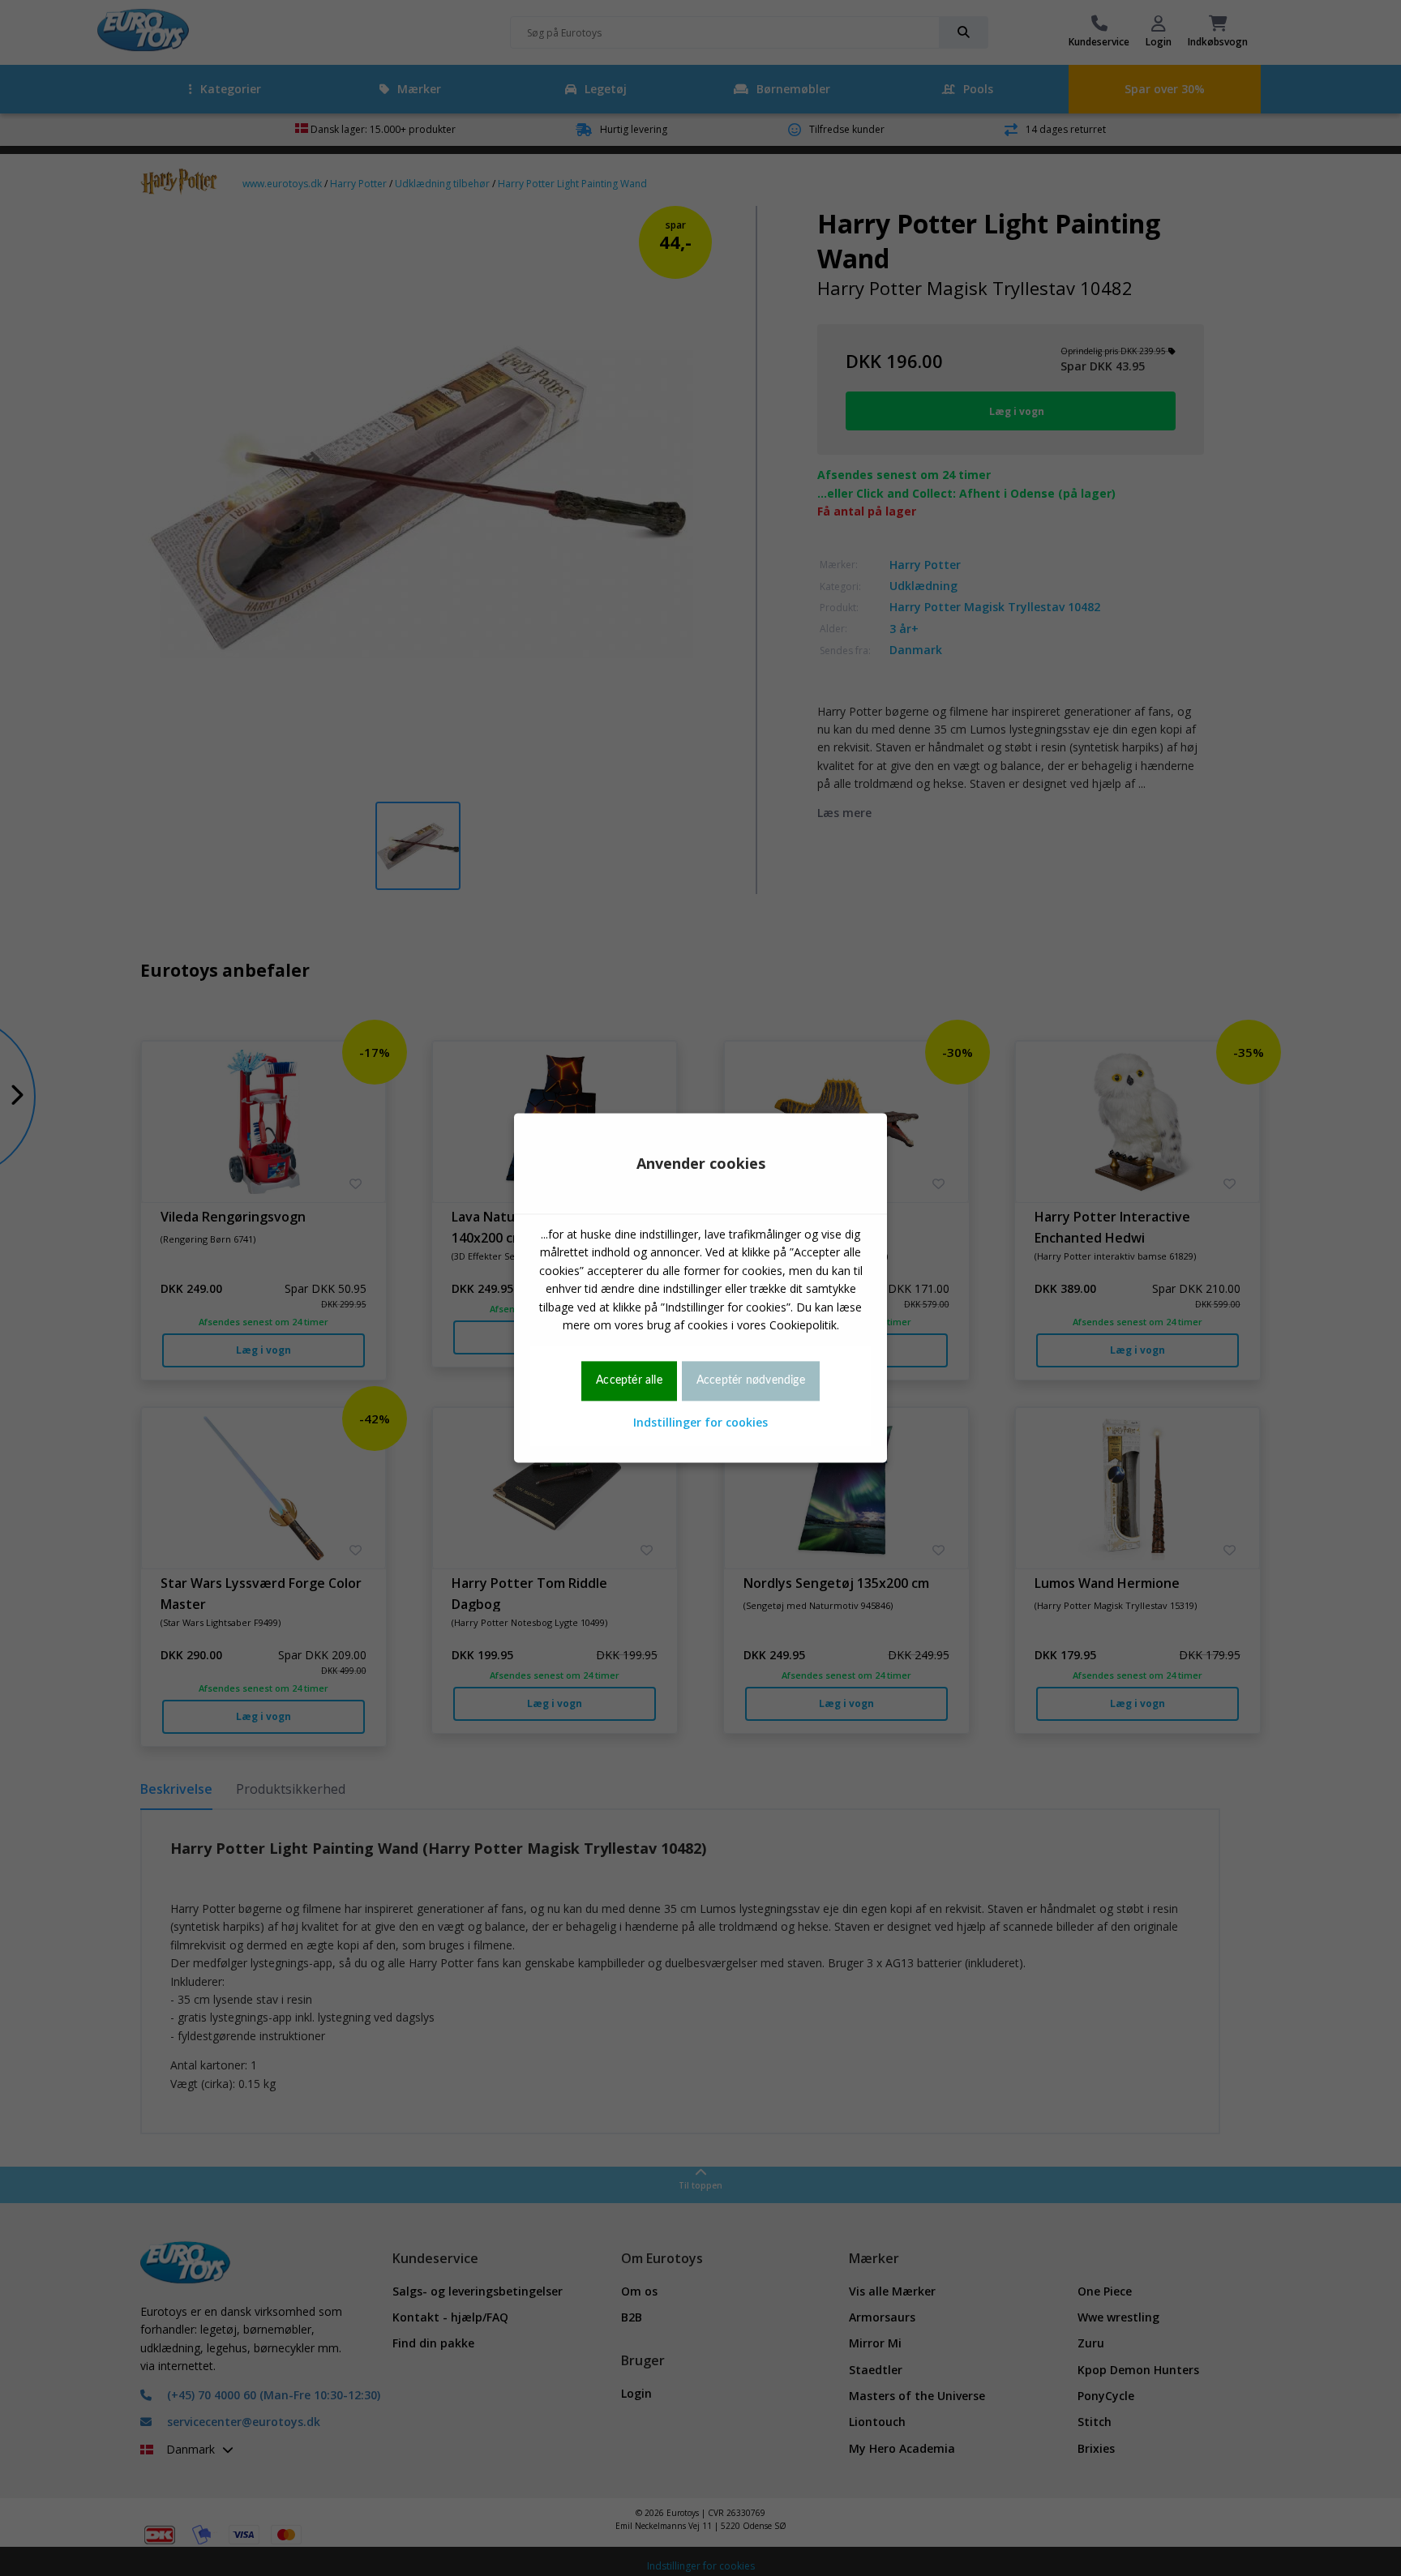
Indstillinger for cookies (700, 1422)
